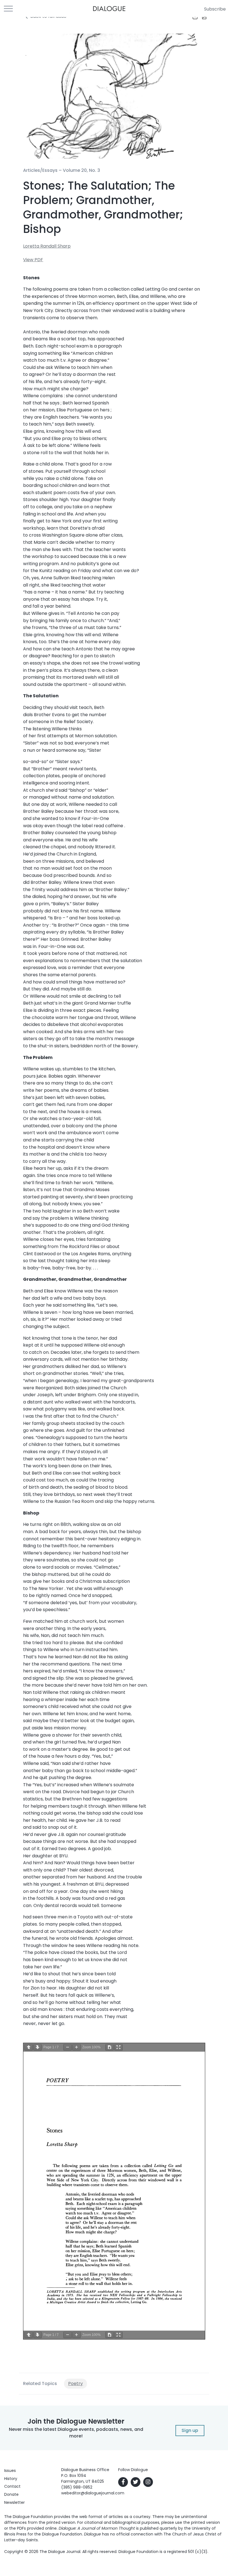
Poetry (75, 2383)
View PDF (33, 260)
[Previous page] (29, 2047)
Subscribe (215, 9)
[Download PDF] (110, 2047)
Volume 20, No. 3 (81, 170)
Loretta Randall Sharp (47, 246)
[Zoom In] (76, 2047)
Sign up (190, 2430)
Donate (11, 2494)
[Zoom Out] (68, 2047)
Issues (10, 2471)
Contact (12, 2486)
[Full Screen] (118, 2047)
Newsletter (14, 2502)
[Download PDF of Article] (201, 17)
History (11, 2479)
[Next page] (38, 2047)
